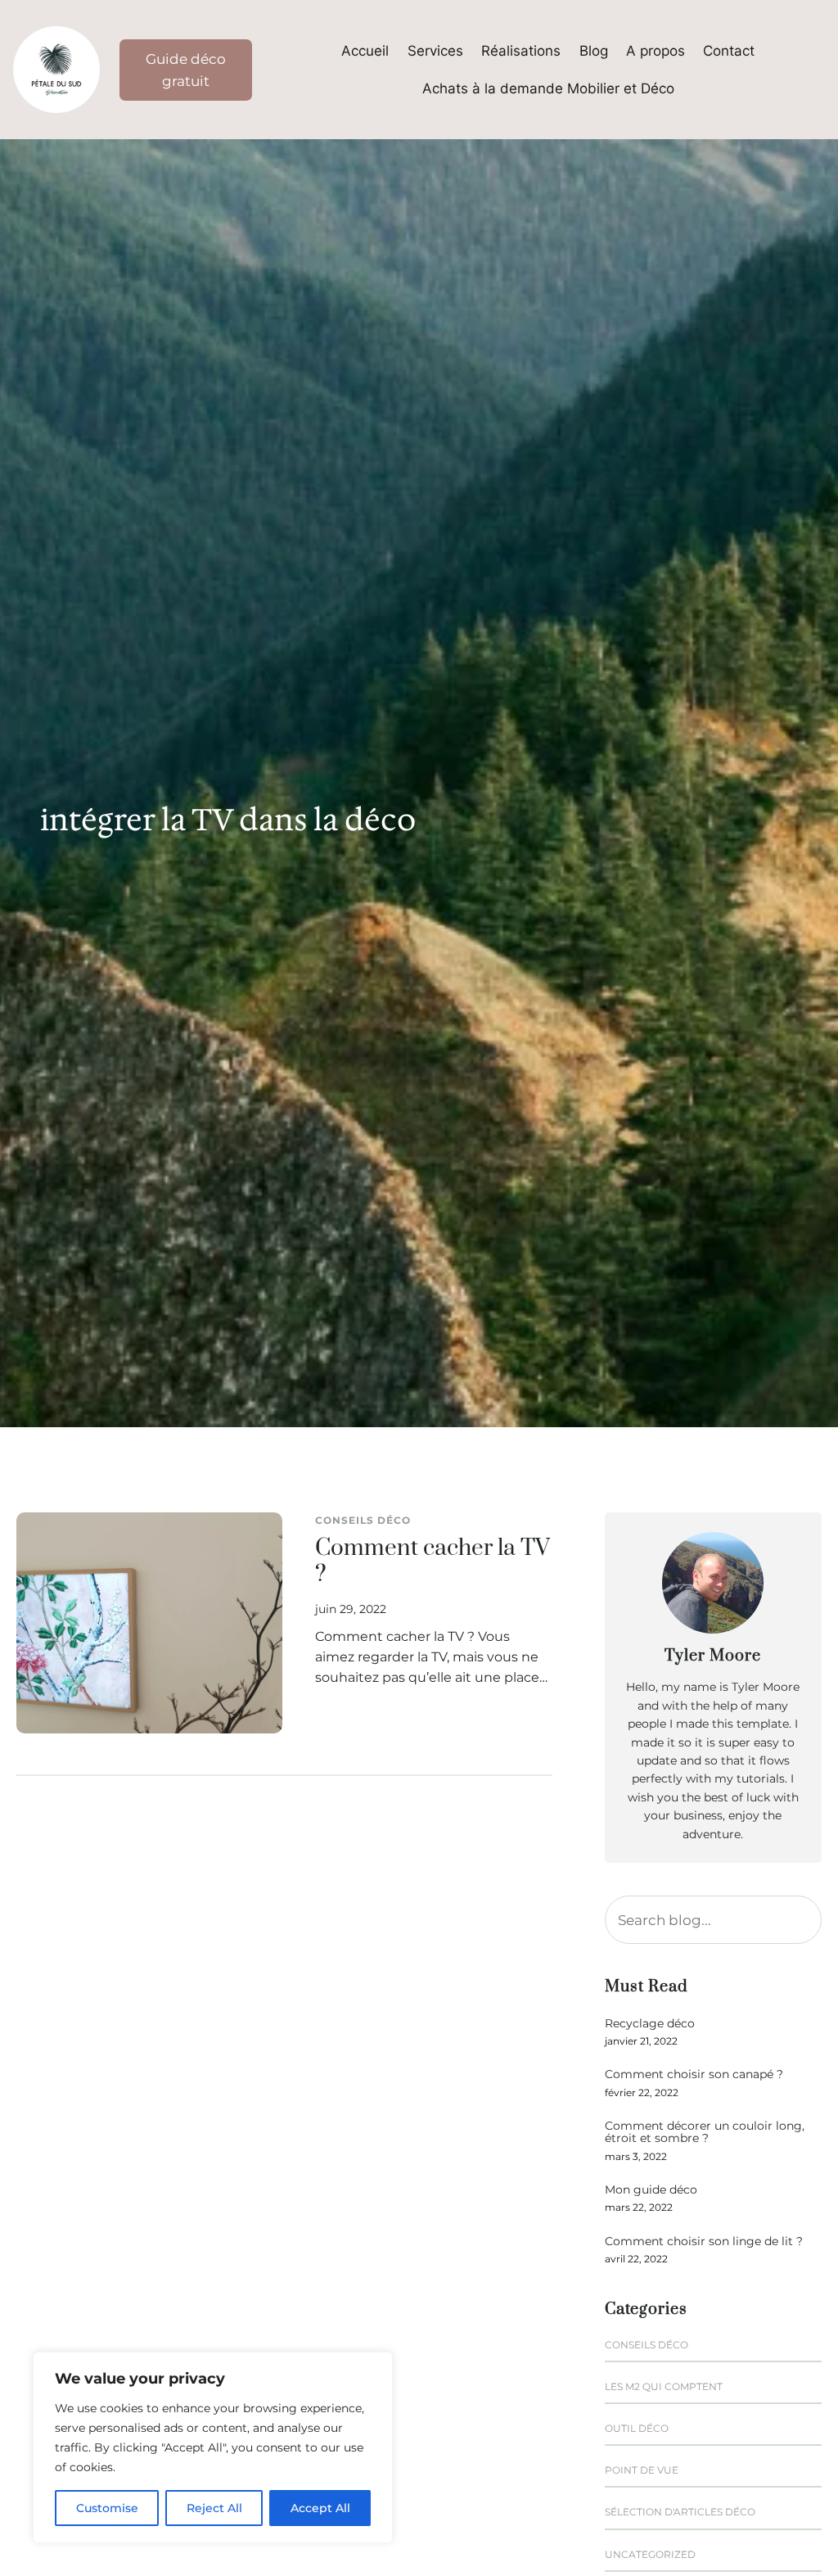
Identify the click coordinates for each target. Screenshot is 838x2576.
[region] (213, 2447)
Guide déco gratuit (186, 70)
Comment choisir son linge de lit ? (704, 2242)
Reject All (214, 2508)
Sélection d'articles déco (680, 2512)
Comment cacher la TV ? (433, 1562)
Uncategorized (650, 2554)
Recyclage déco (650, 2024)
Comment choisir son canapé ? (694, 2074)
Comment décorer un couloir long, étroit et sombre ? (705, 2133)
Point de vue (642, 2470)
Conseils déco (363, 1520)
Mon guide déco (651, 2190)
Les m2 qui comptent (664, 2386)
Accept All (320, 2508)
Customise (107, 2508)
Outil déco (637, 2428)
